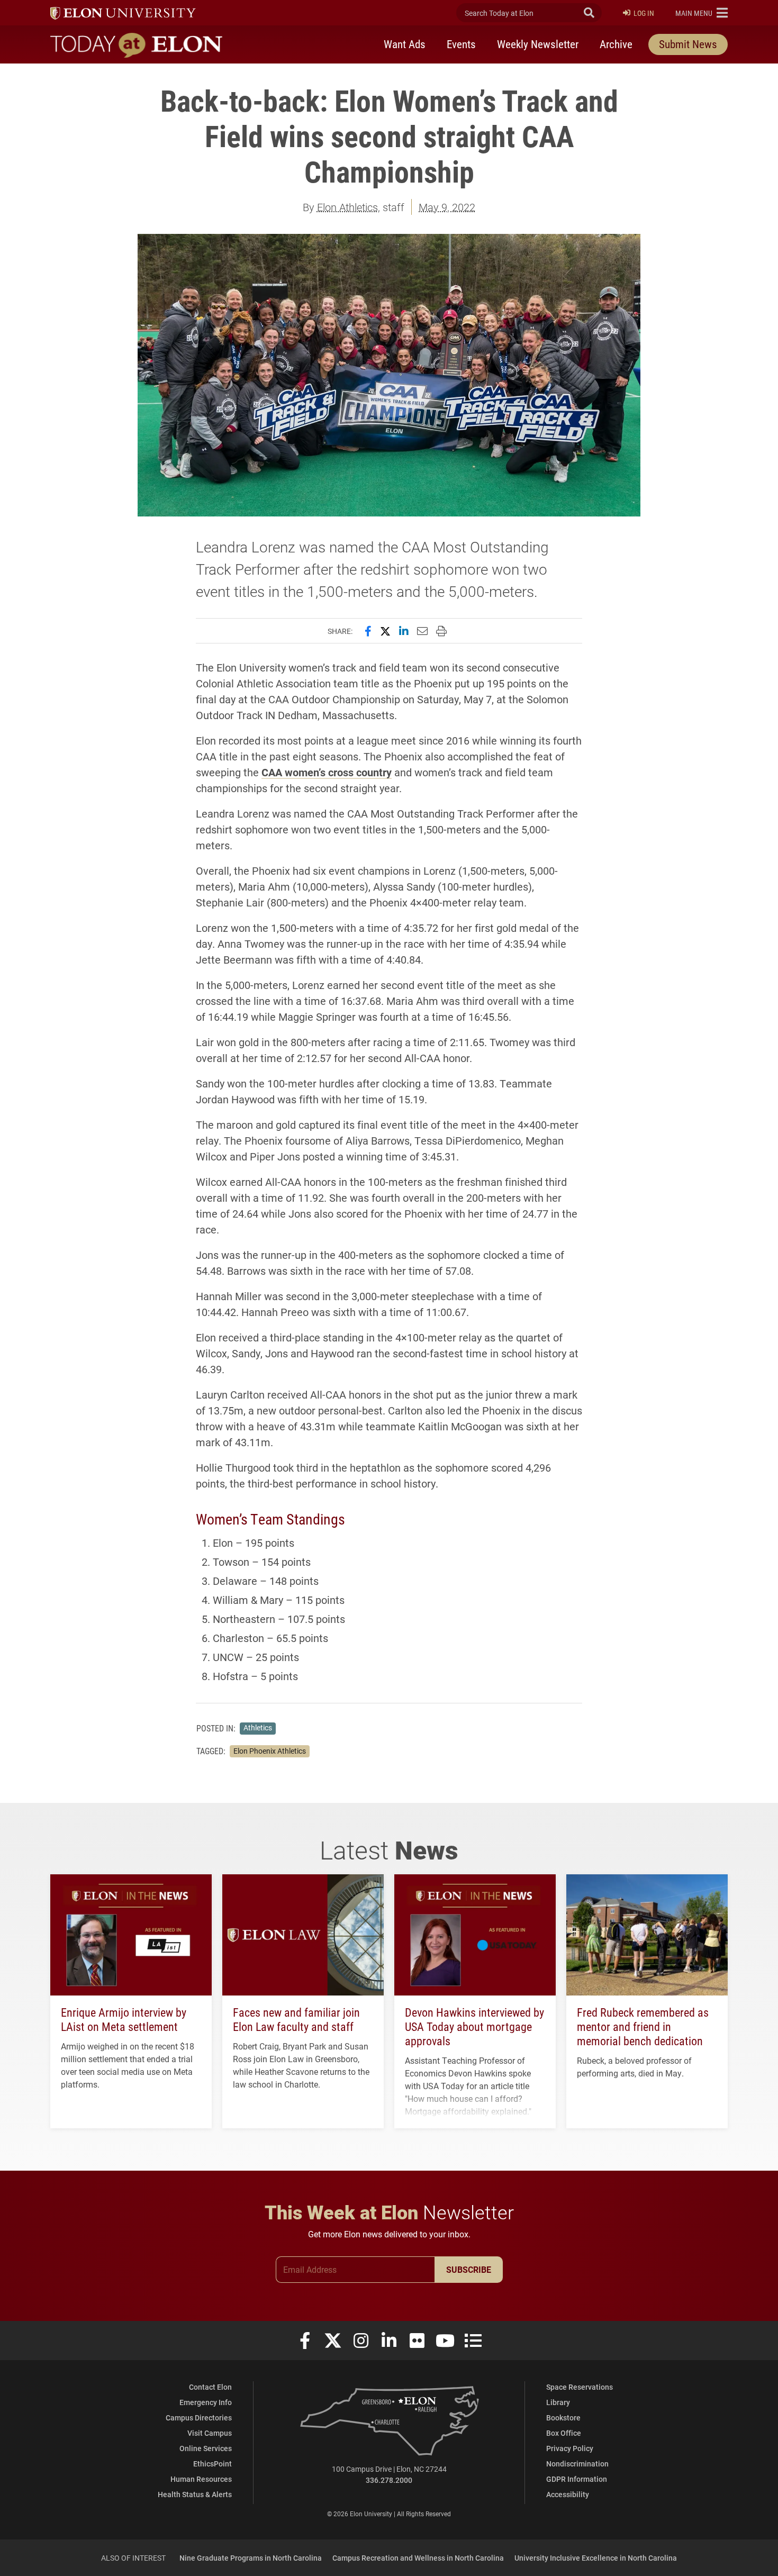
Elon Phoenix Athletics (270, 1751)
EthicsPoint (212, 2464)
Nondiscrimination (577, 2464)
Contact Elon (210, 2387)
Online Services (206, 2448)
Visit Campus (210, 2433)
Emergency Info (206, 2402)
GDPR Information (577, 2479)
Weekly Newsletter (538, 44)
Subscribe (469, 2269)
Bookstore (563, 2418)
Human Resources (201, 2479)
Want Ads (405, 44)
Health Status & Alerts (195, 2494)
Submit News (688, 44)
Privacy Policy (570, 2448)
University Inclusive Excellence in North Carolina (596, 2558)
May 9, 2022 (447, 207)
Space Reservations (580, 2387)
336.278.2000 (389, 2480)
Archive (616, 44)
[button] (702, 13)
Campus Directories (199, 2418)
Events (461, 44)
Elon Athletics (347, 207)
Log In (644, 13)
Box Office (564, 2433)
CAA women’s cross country (327, 772)
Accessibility (568, 2494)
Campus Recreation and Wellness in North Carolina (418, 2558)
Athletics (258, 1728)
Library (558, 2402)
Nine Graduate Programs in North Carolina (251, 2558)
